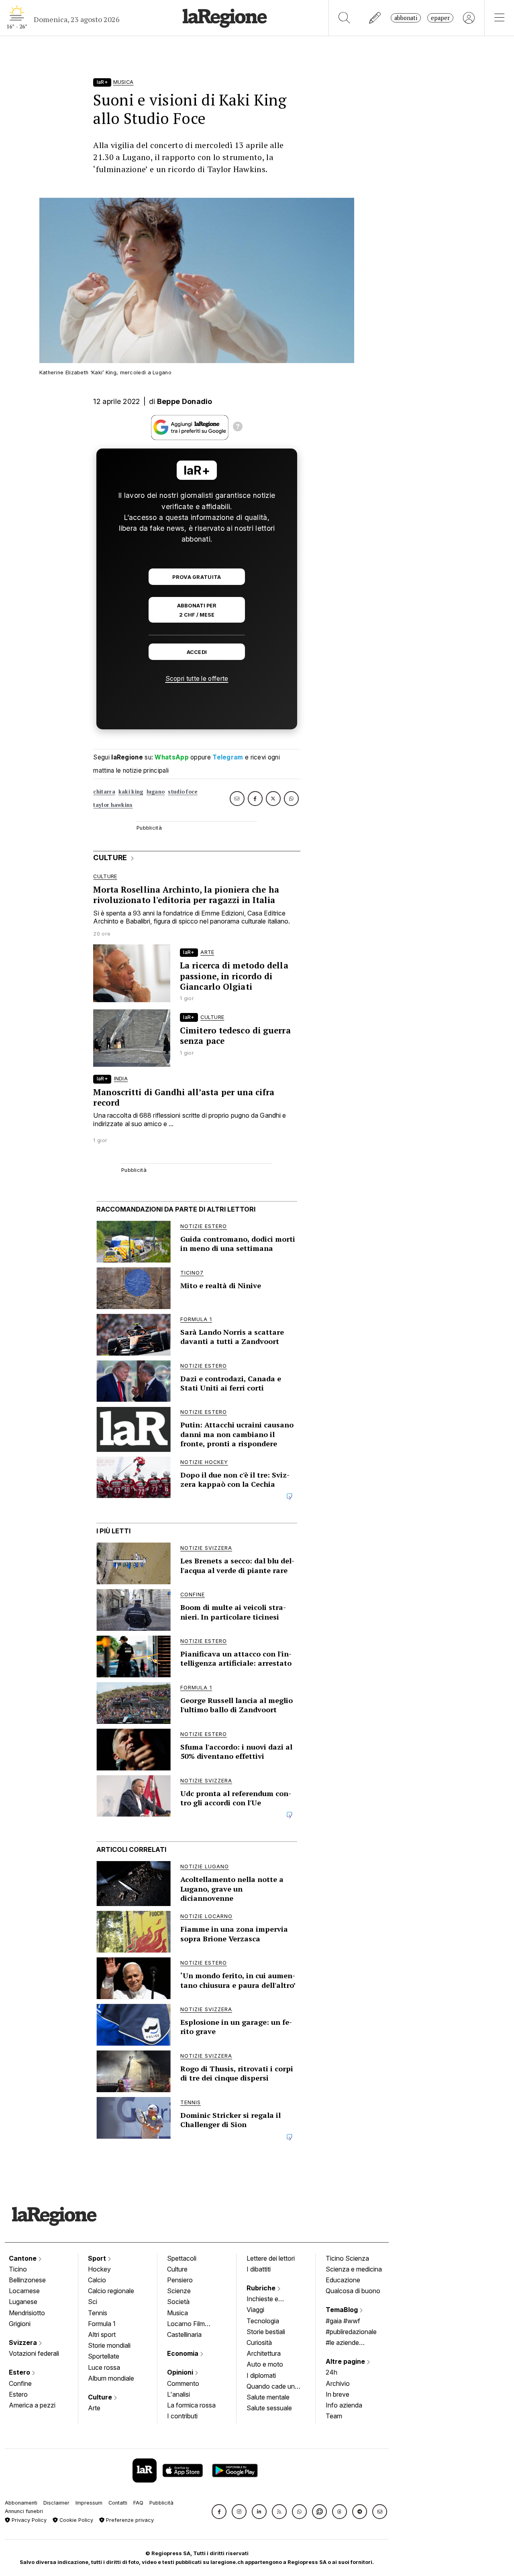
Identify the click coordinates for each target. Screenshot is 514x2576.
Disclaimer (56, 2503)
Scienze (179, 2291)
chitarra (104, 792)
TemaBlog (343, 2310)
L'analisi (178, 2394)
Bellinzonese (27, 2280)
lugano (156, 792)
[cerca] (344, 18)
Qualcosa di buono (353, 2291)
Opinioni (181, 2372)
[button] (219, 2512)
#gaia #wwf (343, 2321)
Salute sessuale (269, 2408)
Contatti (118, 2503)
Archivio (338, 2383)
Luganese (23, 2302)
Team (334, 2416)
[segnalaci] (375, 18)
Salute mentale (268, 2397)
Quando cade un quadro (271, 2387)
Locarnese (24, 2291)
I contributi (182, 2416)
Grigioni (20, 2324)
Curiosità (259, 2343)
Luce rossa (104, 2367)
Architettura (264, 2353)
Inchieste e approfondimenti (270, 2300)
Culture (101, 2397)
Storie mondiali (109, 2345)
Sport (98, 2258)
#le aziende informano (342, 2343)
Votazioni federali (34, 2353)
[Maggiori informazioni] (238, 428)
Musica (177, 2313)
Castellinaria (184, 2334)
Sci (93, 2302)
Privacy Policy (28, 2520)
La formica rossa (191, 2405)
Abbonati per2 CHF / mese (197, 610)
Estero (20, 2372)
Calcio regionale (111, 2291)
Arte (94, 2408)
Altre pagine (346, 2361)
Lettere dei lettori (271, 2258)
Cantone (23, 2258)
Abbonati (406, 18)
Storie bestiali (266, 2332)
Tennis (98, 2313)
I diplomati (261, 2375)
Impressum (89, 2503)
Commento (183, 2383)
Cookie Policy (75, 2520)
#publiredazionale (351, 2332)
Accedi (197, 652)
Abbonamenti (21, 2503)
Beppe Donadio (185, 401)
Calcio (97, 2280)
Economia (184, 2353)
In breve (338, 2394)
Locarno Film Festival (186, 2324)
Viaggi (255, 2310)
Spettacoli (182, 2258)
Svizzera (24, 2343)
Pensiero (180, 2280)
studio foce (183, 792)
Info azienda (344, 2405)
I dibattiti (259, 2269)
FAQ (138, 2503)
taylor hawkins (113, 805)
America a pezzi (32, 2405)
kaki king (131, 792)
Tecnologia (263, 2321)
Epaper (440, 18)
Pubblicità (161, 2503)
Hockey (99, 2269)
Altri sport (102, 2334)
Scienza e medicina (354, 2269)
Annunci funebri (24, 2511)
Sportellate (104, 2356)
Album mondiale (111, 2378)
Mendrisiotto (27, 2313)
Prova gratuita (197, 577)
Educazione (343, 2280)
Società (178, 2302)
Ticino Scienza (347, 2258)
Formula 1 (102, 2324)
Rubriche (262, 2288)
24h (331, 2372)
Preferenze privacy (129, 2520)
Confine (20, 2383)
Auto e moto (265, 2364)
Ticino (18, 2269)
